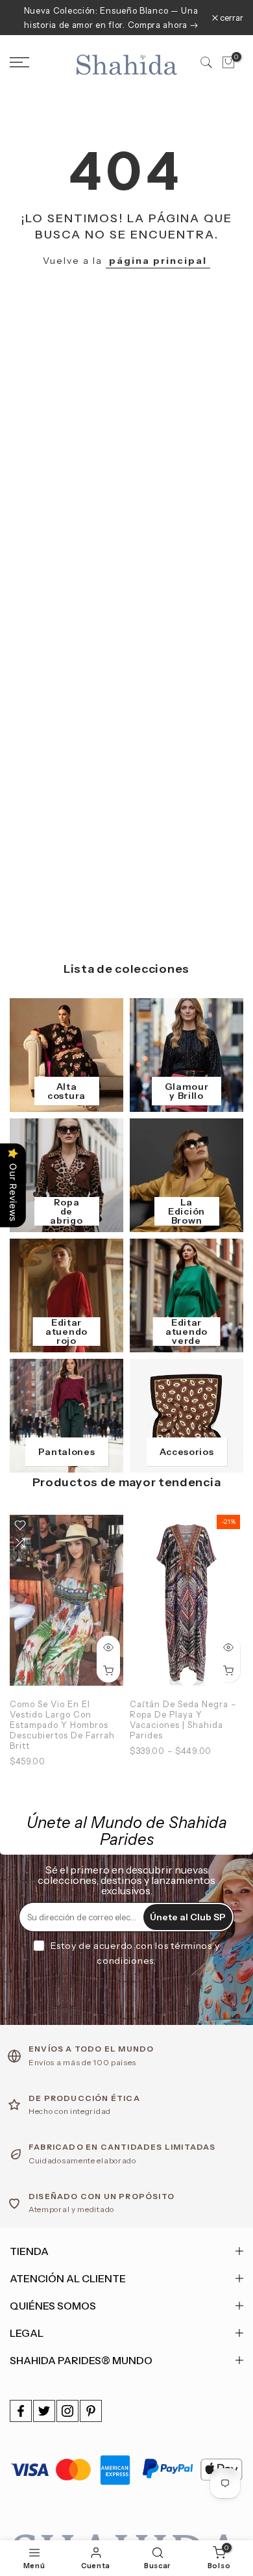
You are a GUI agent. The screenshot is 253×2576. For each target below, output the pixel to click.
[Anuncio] (111, 18)
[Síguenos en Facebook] (21, 2411)
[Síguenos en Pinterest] (91, 2411)
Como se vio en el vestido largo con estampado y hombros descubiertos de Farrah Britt (62, 1725)
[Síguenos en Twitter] (44, 2411)
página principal (158, 261)
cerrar (231, 18)
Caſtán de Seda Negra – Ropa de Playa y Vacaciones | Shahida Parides (183, 1719)
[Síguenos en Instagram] (67, 2411)
